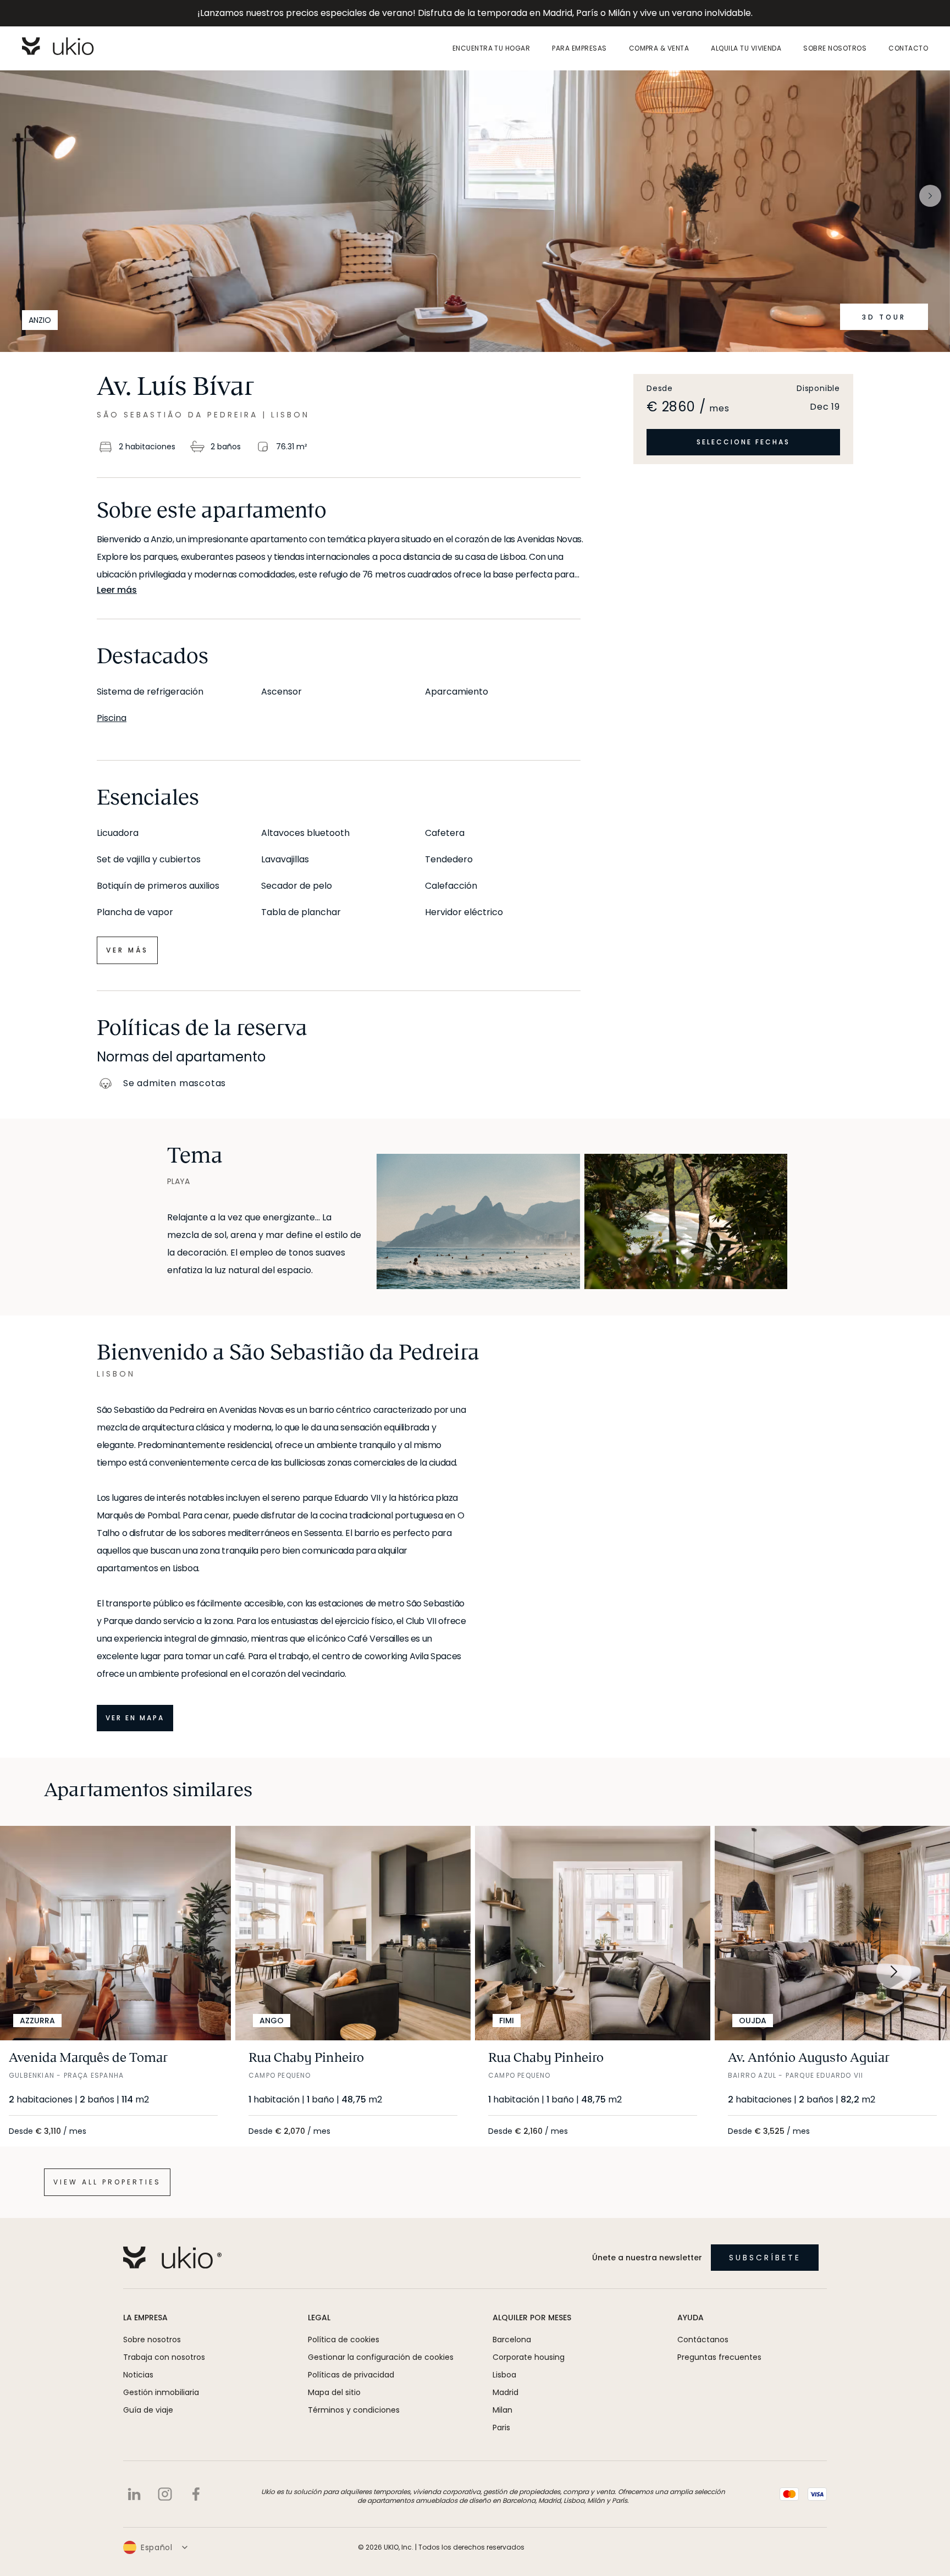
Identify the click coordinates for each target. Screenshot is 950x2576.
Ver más (127, 950)
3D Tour (884, 317)
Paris (501, 2428)
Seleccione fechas (743, 442)
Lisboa (504, 2375)
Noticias (138, 2375)
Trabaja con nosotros (164, 2357)
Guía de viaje (148, 2410)
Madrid (506, 2392)
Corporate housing (529, 2357)
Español (157, 2547)
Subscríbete (765, 2258)
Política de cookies (344, 2340)
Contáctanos (703, 2340)
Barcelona (512, 2340)
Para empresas (579, 48)
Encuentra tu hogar (491, 48)
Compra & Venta (659, 48)
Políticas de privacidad (351, 2375)
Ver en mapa (135, 1718)
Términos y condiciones (354, 2410)
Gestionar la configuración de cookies (381, 2357)
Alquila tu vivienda (746, 48)
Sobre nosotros (835, 48)
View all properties (107, 2182)
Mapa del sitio (334, 2392)
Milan (502, 2410)
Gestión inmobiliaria (161, 2392)
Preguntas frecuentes (719, 2357)
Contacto (908, 48)
